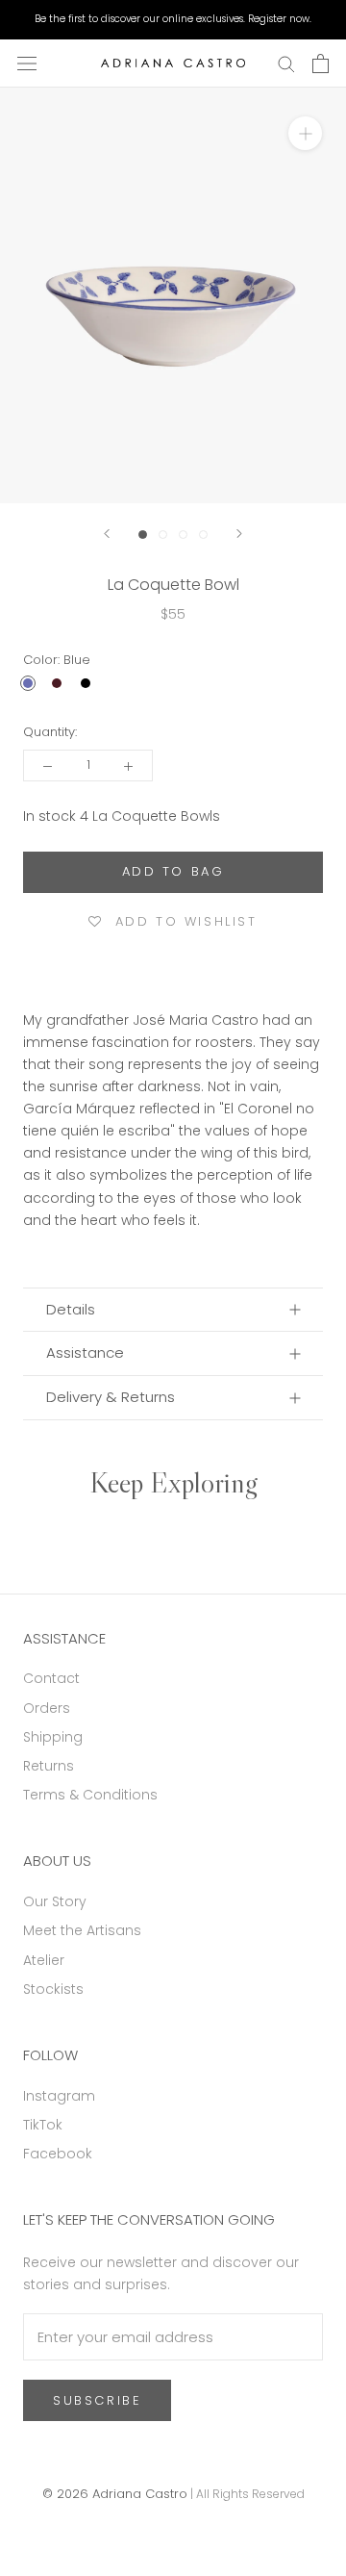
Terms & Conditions (90, 1795)
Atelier (44, 1960)
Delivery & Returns (111, 1397)
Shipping (53, 1737)
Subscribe (97, 2400)
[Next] (239, 534)
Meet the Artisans (82, 1930)
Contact (51, 1678)
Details (71, 1309)
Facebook (58, 2154)
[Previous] (107, 534)
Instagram (59, 2096)
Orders (47, 1708)
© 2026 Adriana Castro (115, 2494)
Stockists (53, 1989)
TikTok (43, 2125)
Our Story (55, 1901)
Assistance (85, 1352)
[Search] (286, 63)
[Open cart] (321, 64)
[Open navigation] (27, 64)
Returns (49, 1766)
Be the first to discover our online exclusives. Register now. (173, 19)
